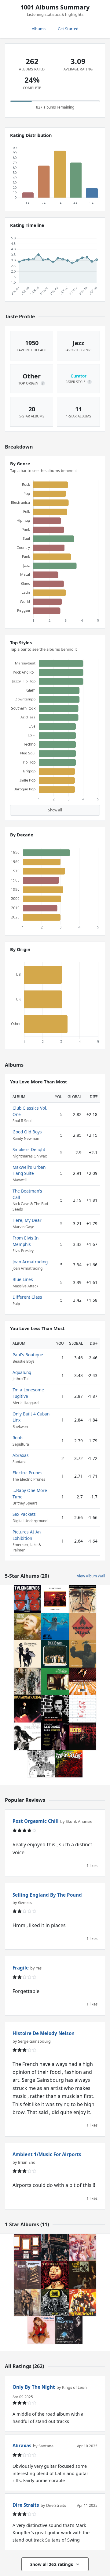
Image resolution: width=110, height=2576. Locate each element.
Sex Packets (24, 1514)
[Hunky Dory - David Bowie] (28, 1626)
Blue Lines (23, 1279)
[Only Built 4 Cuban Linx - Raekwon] (82, 2302)
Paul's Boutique (28, 1355)
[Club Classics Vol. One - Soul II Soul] (82, 1654)
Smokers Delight (29, 1149)
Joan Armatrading (30, 1262)
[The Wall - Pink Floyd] (82, 1709)
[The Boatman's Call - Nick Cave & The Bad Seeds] (55, 1709)
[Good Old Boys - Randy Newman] (55, 1599)
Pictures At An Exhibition (27, 1535)
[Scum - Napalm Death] (55, 2302)
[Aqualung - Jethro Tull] (28, 2302)
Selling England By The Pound (47, 1895)
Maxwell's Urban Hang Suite (29, 1170)
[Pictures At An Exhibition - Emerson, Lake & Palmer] (28, 2248)
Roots (18, 1438)
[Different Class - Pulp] (55, 1654)
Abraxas (21, 1455)
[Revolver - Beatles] (41, 1764)
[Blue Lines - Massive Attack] (82, 1626)
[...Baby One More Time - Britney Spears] (41, 2330)
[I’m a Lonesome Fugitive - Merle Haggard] (28, 2275)
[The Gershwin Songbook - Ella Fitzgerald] (82, 1599)
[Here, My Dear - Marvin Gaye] (28, 1681)
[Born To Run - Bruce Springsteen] (28, 1736)
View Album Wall (91, 1576)
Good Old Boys (27, 1132)
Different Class (27, 1297)
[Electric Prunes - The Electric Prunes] (82, 2275)
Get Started (68, 29)
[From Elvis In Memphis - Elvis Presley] (82, 1736)
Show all (55, 810)
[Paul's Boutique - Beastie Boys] (55, 2248)
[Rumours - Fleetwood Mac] (28, 1654)
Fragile (21, 1968)
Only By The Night (34, 2387)
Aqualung (22, 1372)
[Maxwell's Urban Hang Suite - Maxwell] (82, 1681)
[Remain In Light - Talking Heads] (28, 1599)
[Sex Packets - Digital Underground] (69, 2330)
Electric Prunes (28, 1473)
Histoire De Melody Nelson (44, 2033)
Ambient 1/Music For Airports (47, 2154)
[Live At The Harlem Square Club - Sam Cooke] (55, 1736)
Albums (39, 29)
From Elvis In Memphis (26, 1241)
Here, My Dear (27, 1220)
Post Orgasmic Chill (36, 1821)
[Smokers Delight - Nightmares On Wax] (69, 1764)
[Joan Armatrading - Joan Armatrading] (28, 1709)
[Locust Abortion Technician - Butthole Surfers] (82, 2248)
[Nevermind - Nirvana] (55, 1626)
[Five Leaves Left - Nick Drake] (55, 1681)
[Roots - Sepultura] (55, 2275)
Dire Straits (26, 2505)
